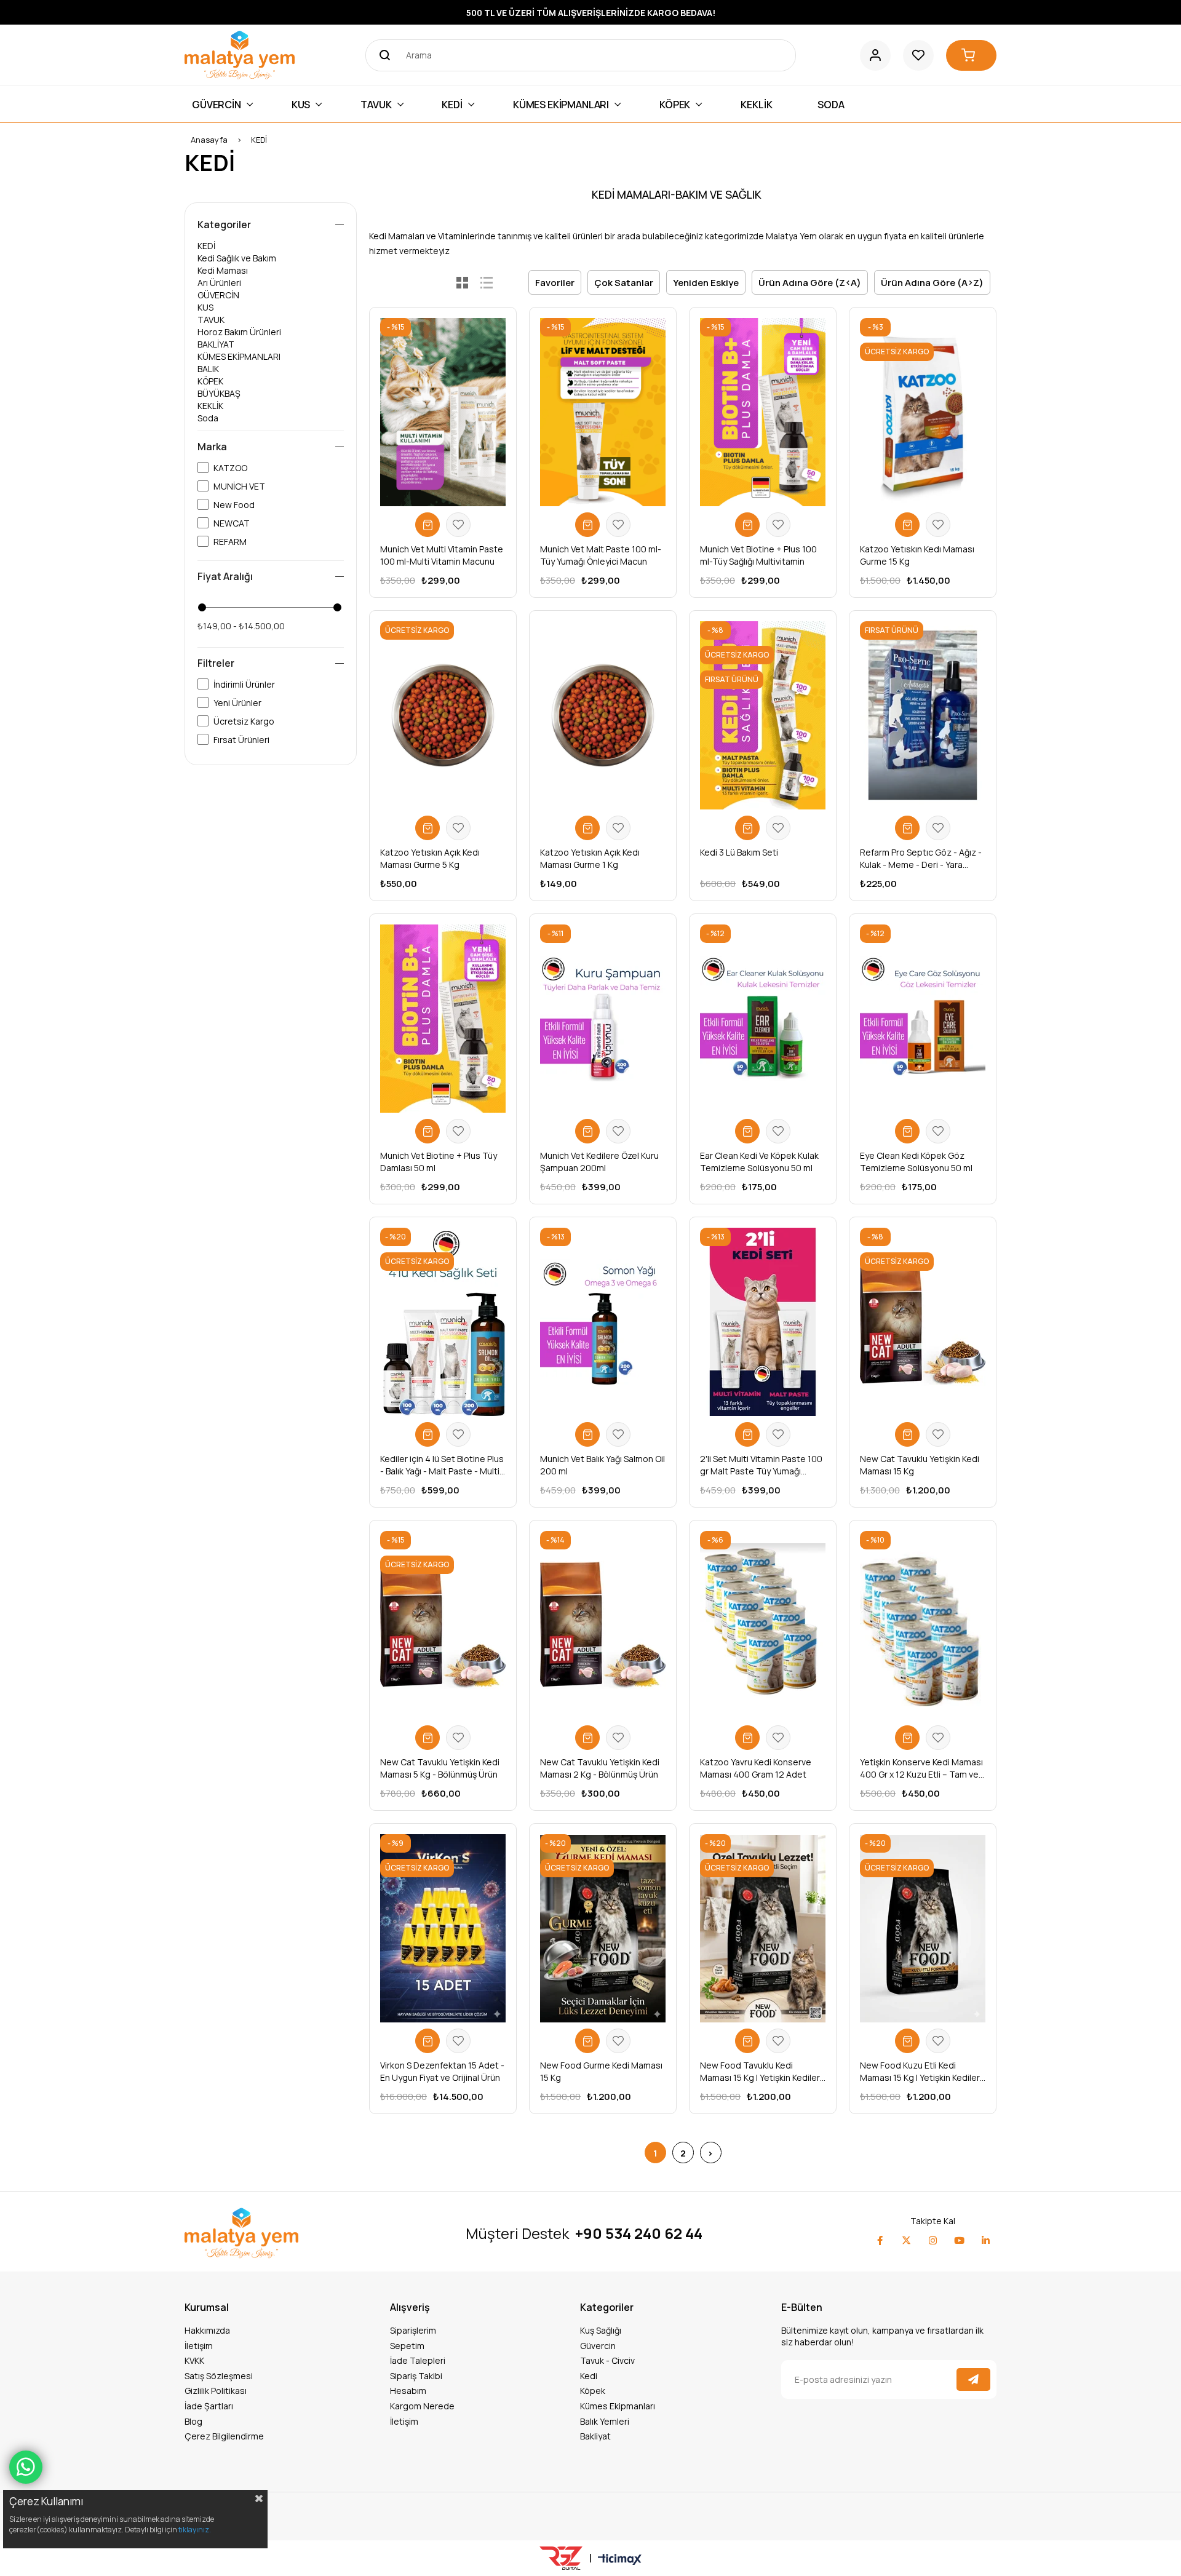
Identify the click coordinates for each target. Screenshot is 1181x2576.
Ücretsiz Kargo (244, 721)
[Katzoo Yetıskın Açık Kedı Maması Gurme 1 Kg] (603, 715)
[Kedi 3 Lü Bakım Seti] (763, 715)
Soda (208, 418)
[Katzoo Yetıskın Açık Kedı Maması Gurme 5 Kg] (443, 715)
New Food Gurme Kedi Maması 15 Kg (601, 2071)
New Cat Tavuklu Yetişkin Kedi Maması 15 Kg (920, 1465)
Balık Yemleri (605, 2421)
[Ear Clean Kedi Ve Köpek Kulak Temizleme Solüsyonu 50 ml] (763, 1019)
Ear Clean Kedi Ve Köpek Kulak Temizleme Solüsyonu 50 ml (759, 1162)
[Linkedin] (986, 2240)
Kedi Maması (223, 270)
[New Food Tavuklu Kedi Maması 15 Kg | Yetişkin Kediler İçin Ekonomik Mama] (763, 1928)
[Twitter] (906, 2240)
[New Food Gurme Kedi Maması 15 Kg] (603, 1928)
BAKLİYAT (216, 344)
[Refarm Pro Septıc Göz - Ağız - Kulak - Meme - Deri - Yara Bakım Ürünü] (923, 715)
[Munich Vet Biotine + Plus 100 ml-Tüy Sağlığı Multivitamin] (763, 412)
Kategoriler (224, 225)
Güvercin (598, 2346)
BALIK (208, 369)
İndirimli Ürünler (244, 684)
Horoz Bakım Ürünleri (239, 332)
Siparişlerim (413, 2330)
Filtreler (216, 663)
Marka (212, 447)
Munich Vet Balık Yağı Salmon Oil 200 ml (602, 1465)
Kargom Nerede (422, 2406)
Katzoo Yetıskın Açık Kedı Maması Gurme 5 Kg (430, 858)
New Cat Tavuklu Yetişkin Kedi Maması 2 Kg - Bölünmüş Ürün (600, 1768)
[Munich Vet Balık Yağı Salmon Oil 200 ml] (603, 1322)
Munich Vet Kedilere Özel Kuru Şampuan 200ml (599, 1162)
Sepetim (407, 2346)
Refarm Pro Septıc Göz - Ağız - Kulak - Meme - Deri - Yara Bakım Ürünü (921, 859)
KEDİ (206, 246)
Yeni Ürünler (237, 703)
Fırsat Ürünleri (241, 740)
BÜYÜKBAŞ (219, 393)
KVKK (194, 2360)
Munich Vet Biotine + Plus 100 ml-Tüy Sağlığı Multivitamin (758, 555)
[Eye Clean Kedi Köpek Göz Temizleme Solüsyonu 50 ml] (923, 1019)
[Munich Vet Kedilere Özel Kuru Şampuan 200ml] (603, 1019)
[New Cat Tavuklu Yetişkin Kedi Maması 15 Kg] (923, 1322)
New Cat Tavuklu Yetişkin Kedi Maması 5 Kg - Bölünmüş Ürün (440, 1768)
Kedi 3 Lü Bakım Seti (739, 852)
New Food (234, 505)
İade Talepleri (418, 2360)
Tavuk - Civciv (607, 2360)
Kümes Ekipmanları (618, 2406)
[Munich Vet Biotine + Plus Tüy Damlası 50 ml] (443, 1019)
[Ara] (381, 55)
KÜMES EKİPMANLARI (239, 356)
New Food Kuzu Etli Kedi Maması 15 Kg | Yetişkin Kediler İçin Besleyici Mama (920, 2072)
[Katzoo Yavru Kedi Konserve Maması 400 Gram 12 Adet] (763, 1625)
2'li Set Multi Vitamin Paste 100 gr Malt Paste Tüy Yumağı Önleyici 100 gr (761, 1465)
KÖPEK (210, 381)
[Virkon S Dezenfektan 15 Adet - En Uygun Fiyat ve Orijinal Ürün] (443, 1928)
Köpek (593, 2391)
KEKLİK (210, 406)
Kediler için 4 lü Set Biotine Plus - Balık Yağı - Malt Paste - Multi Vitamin (442, 1465)
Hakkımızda (207, 2330)
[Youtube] (959, 2240)
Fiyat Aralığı (225, 576)
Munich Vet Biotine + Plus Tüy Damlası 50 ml (439, 1162)
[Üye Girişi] (875, 55)
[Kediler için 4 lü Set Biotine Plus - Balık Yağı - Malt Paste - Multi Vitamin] (443, 1322)
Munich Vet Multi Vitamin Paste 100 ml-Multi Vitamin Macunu (442, 555)
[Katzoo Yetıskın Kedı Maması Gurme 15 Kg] (923, 412)
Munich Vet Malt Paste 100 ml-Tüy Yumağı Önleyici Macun (601, 555)
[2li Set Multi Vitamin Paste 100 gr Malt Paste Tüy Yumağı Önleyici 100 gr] (763, 1322)
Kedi (589, 2376)
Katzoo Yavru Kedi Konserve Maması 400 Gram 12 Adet (756, 1768)
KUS (205, 307)
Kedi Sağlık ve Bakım (237, 258)
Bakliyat (595, 2436)
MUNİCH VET (239, 486)
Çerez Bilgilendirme (224, 2436)
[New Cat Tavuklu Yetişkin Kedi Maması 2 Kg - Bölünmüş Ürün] (603, 1625)
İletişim (199, 2346)
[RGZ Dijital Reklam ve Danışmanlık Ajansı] (561, 2558)
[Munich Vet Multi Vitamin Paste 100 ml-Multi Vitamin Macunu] (443, 412)
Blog (193, 2421)
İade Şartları (209, 2406)
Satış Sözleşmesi (219, 2376)
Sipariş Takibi (416, 2376)
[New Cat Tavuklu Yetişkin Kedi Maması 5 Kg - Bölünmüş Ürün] (443, 1625)
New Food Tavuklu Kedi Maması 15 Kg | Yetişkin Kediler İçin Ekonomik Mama (760, 2072)
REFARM (230, 542)
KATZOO (230, 468)
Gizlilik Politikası (216, 2391)
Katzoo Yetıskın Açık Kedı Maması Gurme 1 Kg (590, 858)
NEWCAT (232, 523)
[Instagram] (933, 2240)
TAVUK (211, 320)
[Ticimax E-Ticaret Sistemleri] (620, 2560)
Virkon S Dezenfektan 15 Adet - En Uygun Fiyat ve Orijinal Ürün (442, 2071)
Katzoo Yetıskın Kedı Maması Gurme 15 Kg (917, 555)
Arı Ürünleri (219, 283)
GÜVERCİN (218, 295)
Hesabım (408, 2391)
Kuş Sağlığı (601, 2330)
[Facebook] (880, 2240)
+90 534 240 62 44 (639, 2233)
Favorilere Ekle (458, 525)
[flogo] (241, 2233)
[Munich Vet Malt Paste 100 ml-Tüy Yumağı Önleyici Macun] (603, 412)
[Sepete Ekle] (427, 525)
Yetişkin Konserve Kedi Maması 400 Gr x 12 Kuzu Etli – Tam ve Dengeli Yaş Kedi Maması (921, 1768)
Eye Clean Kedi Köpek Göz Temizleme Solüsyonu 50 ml (916, 1162)
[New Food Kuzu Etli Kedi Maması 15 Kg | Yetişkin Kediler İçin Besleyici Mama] (923, 1928)
